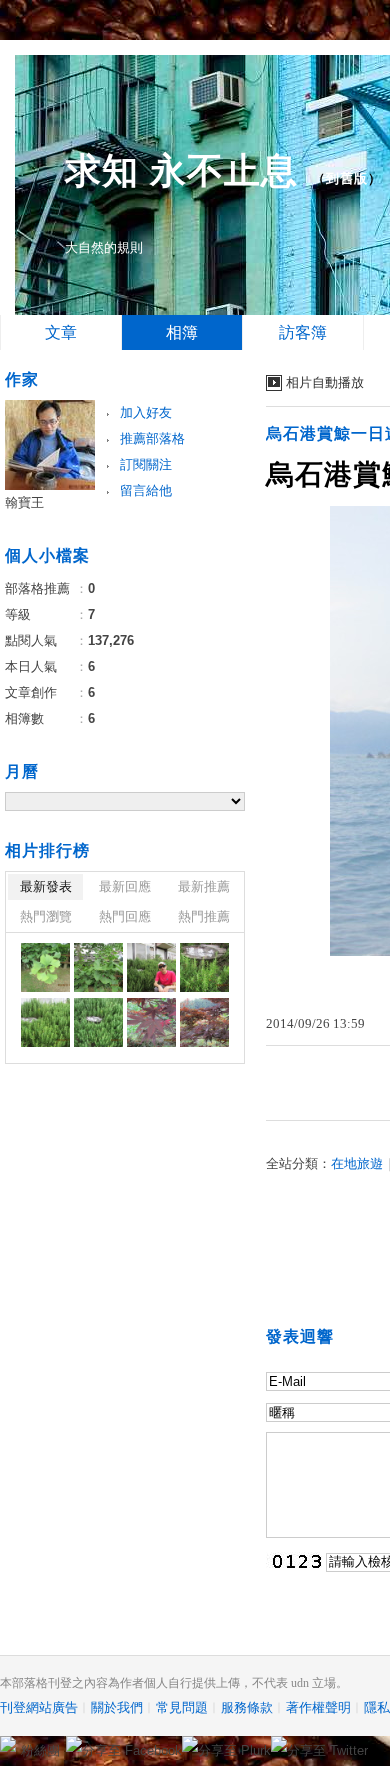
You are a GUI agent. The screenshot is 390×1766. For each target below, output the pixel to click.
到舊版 (347, 178)
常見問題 (182, 1707)
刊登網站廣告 (39, 1707)
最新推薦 (204, 886)
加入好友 (146, 412)
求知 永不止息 (181, 170)
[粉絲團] (8, 1744)
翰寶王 (24, 502)
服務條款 (247, 1707)
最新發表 (46, 886)
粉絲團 (40, 1750)
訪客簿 (303, 332)
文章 (61, 332)
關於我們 (117, 1707)
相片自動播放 (325, 382)
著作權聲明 (318, 1707)
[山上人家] (45, 967)
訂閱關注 (146, 464)
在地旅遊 (357, 1163)
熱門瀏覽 (46, 916)
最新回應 (125, 886)
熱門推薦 (204, 916)
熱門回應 (125, 916)
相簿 (182, 332)
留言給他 (146, 490)
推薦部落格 (152, 438)
